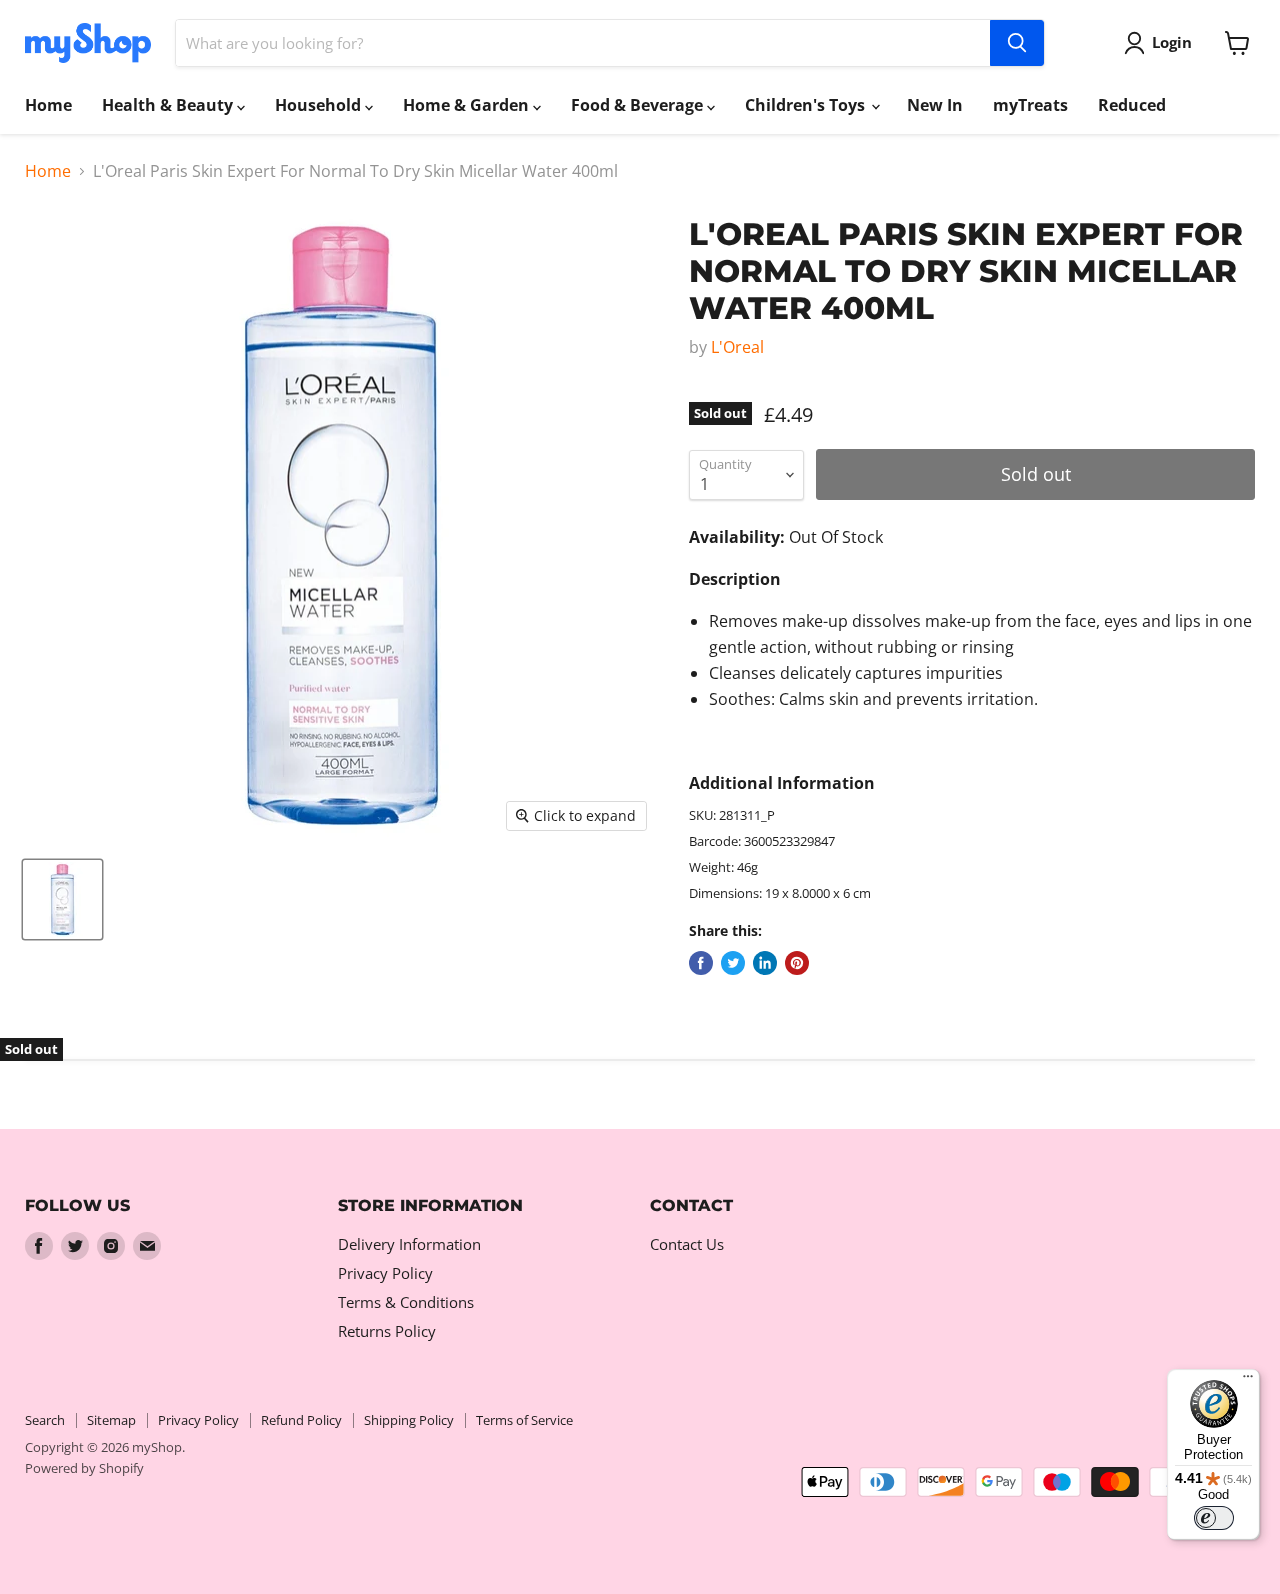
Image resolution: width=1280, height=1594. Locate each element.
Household (320, 105)
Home (48, 105)
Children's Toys (807, 105)
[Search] (1017, 43)
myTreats (1030, 105)
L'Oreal (737, 347)
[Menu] (1248, 1381)
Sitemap (111, 1420)
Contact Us (687, 1244)
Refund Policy (301, 1420)
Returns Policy (387, 1331)
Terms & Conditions (406, 1302)
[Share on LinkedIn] (765, 963)
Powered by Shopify (84, 1468)
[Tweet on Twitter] (733, 963)
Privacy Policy (385, 1273)
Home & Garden (468, 105)
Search (45, 1420)
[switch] (1214, 1518)
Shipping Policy (409, 1420)
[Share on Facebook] (701, 963)
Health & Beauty (169, 105)
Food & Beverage (639, 105)
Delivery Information (409, 1244)
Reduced (1132, 105)
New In (935, 105)
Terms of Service (524, 1420)
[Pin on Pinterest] (797, 963)
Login (1172, 42)
